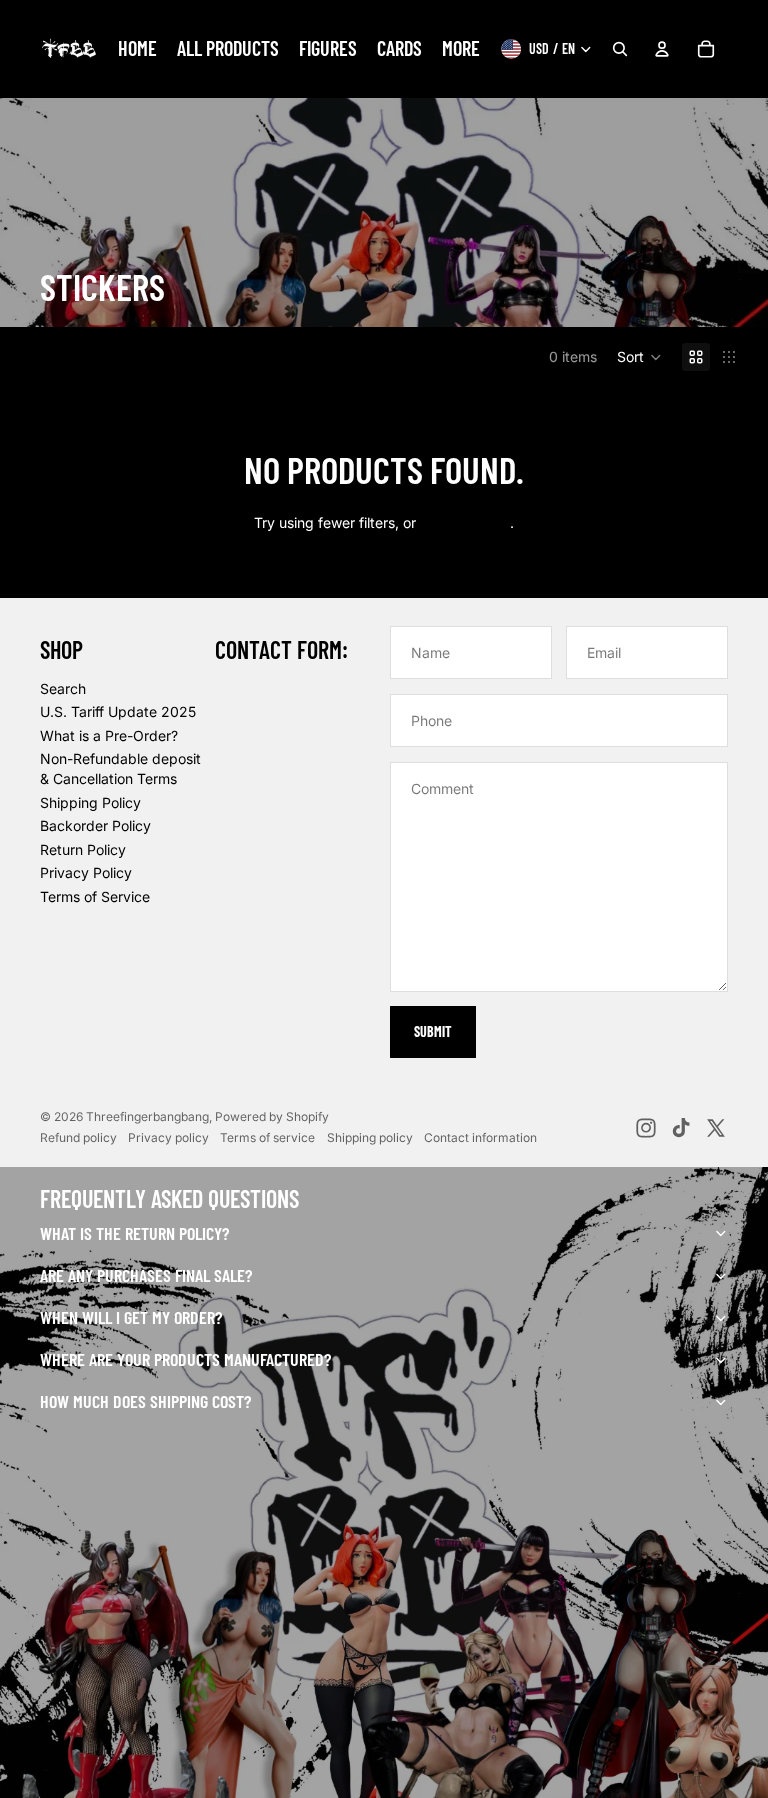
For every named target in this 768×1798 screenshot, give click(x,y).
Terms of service (267, 1137)
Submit (433, 1031)
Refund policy (78, 1137)
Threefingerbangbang (147, 1116)
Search (63, 688)
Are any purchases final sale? (146, 1275)
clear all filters (465, 522)
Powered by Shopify (272, 1116)
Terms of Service (95, 896)
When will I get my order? (131, 1317)
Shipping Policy (90, 802)
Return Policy (83, 849)
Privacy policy (168, 1137)
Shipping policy (370, 1137)
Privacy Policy (86, 872)
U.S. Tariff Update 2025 (118, 711)
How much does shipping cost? (145, 1401)
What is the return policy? (134, 1233)
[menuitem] (137, 49)
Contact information (480, 1137)
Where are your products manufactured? (185, 1359)
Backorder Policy (95, 825)
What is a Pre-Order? (109, 735)
